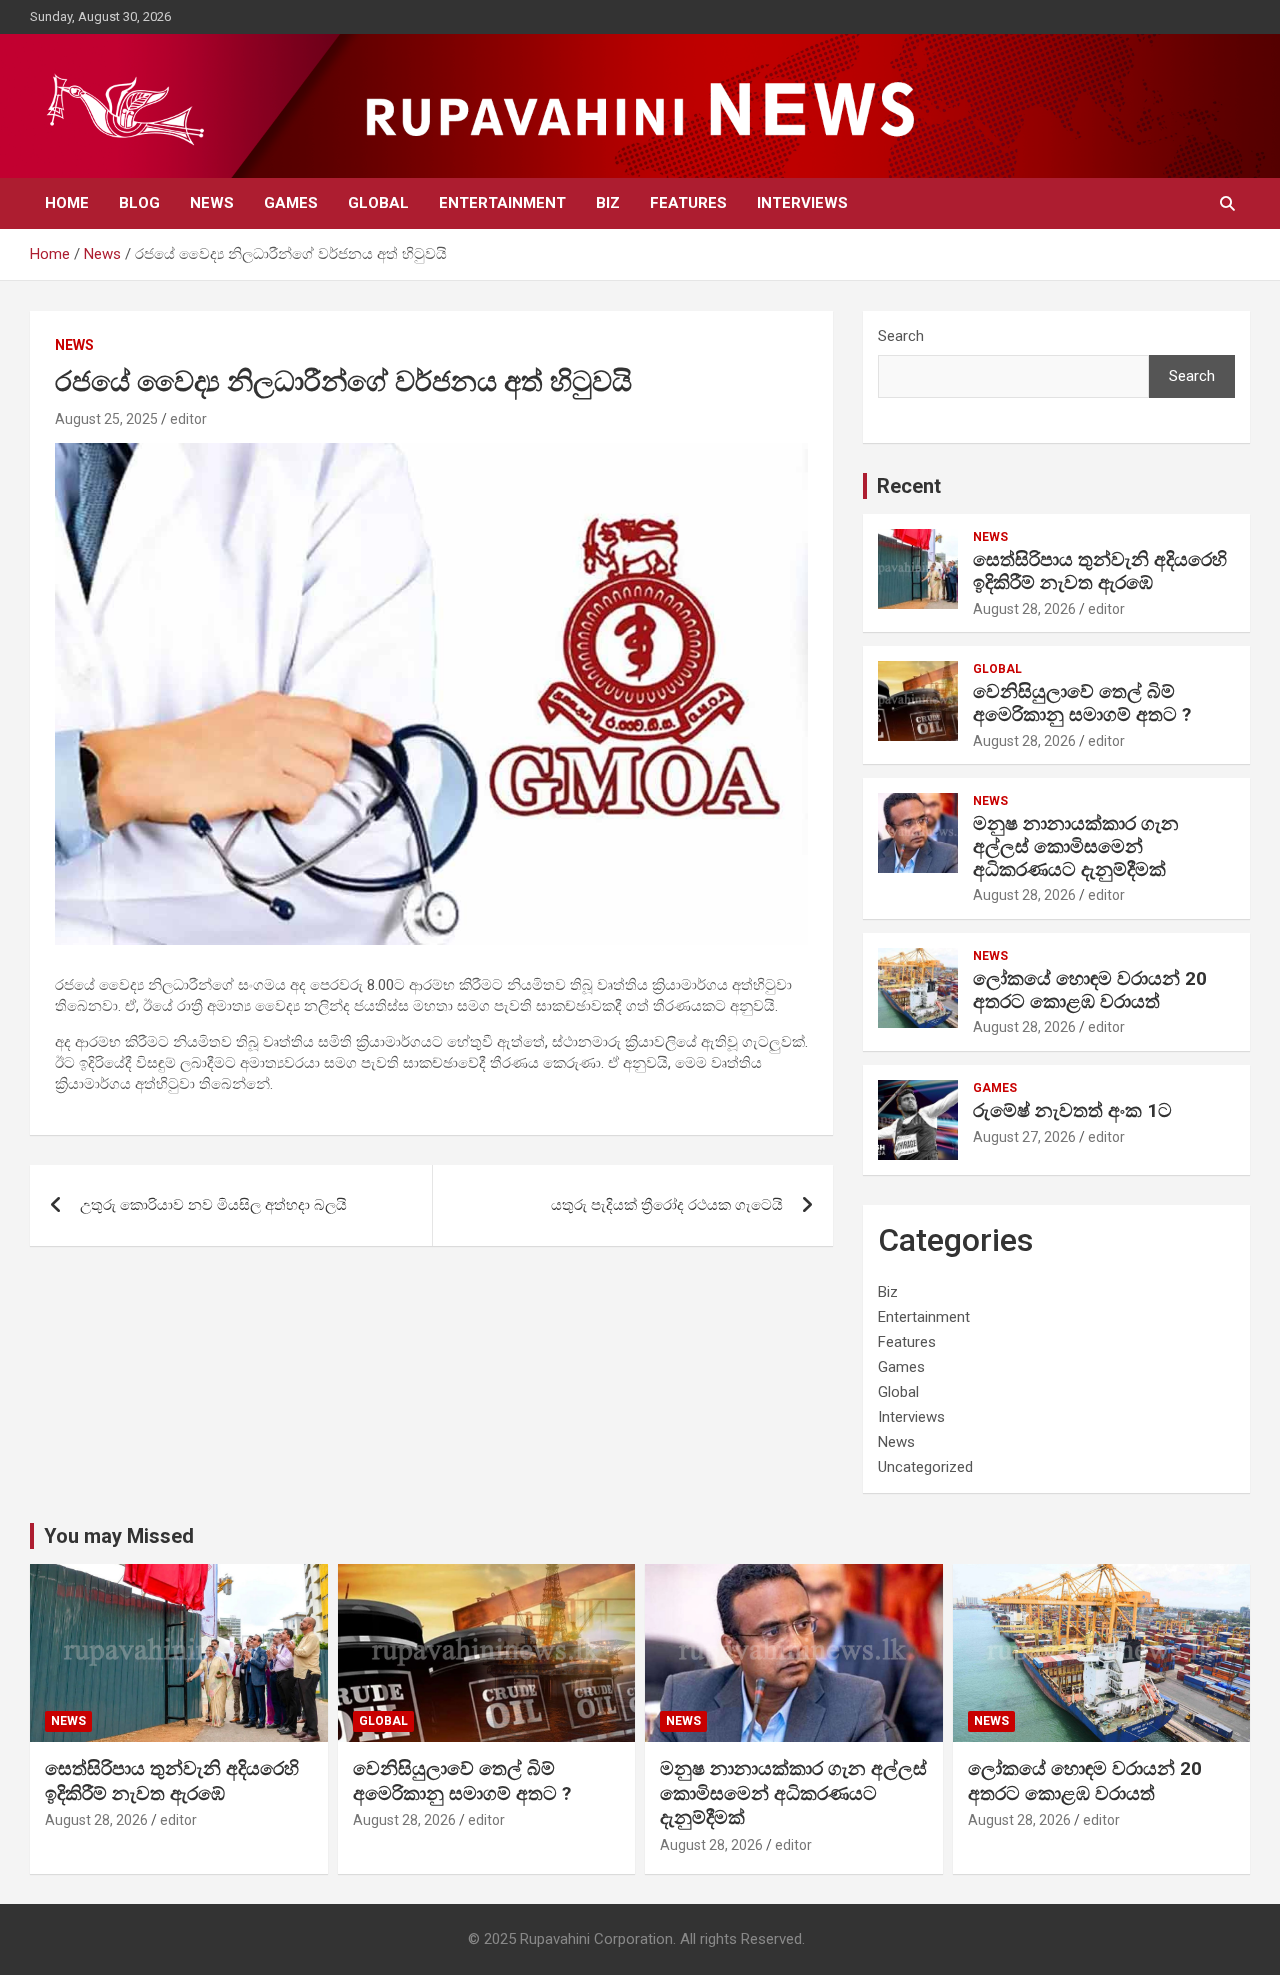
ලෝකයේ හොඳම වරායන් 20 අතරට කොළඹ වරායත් (1090, 990)
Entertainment (502, 203)
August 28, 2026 (1024, 609)
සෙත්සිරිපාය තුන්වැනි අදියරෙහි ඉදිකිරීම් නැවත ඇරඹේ (1100, 571)
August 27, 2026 (1024, 1137)
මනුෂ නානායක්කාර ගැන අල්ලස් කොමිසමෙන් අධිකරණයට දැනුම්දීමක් (1076, 846)
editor (188, 419)
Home (67, 203)
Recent (909, 486)
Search (901, 336)
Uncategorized (925, 1467)
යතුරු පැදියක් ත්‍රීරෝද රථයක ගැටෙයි (667, 1205)
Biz (608, 203)
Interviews (802, 203)
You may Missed (119, 1536)
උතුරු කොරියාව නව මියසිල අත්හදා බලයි (213, 1205)
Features (688, 203)
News (212, 203)
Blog (139, 203)
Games (291, 203)
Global (378, 203)
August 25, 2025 (106, 419)
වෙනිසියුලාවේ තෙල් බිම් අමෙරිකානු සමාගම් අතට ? (1082, 703)
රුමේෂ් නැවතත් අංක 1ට (1072, 1110)
